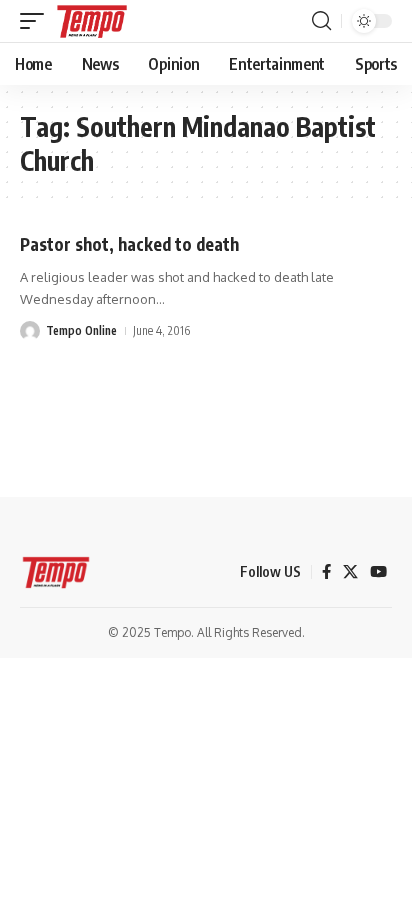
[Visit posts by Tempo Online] (30, 331)
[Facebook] (326, 572)
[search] (321, 21)
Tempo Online (81, 330)
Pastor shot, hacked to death (129, 244)
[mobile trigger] (37, 21)
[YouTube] (378, 572)
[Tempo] (92, 21)
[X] (350, 572)
